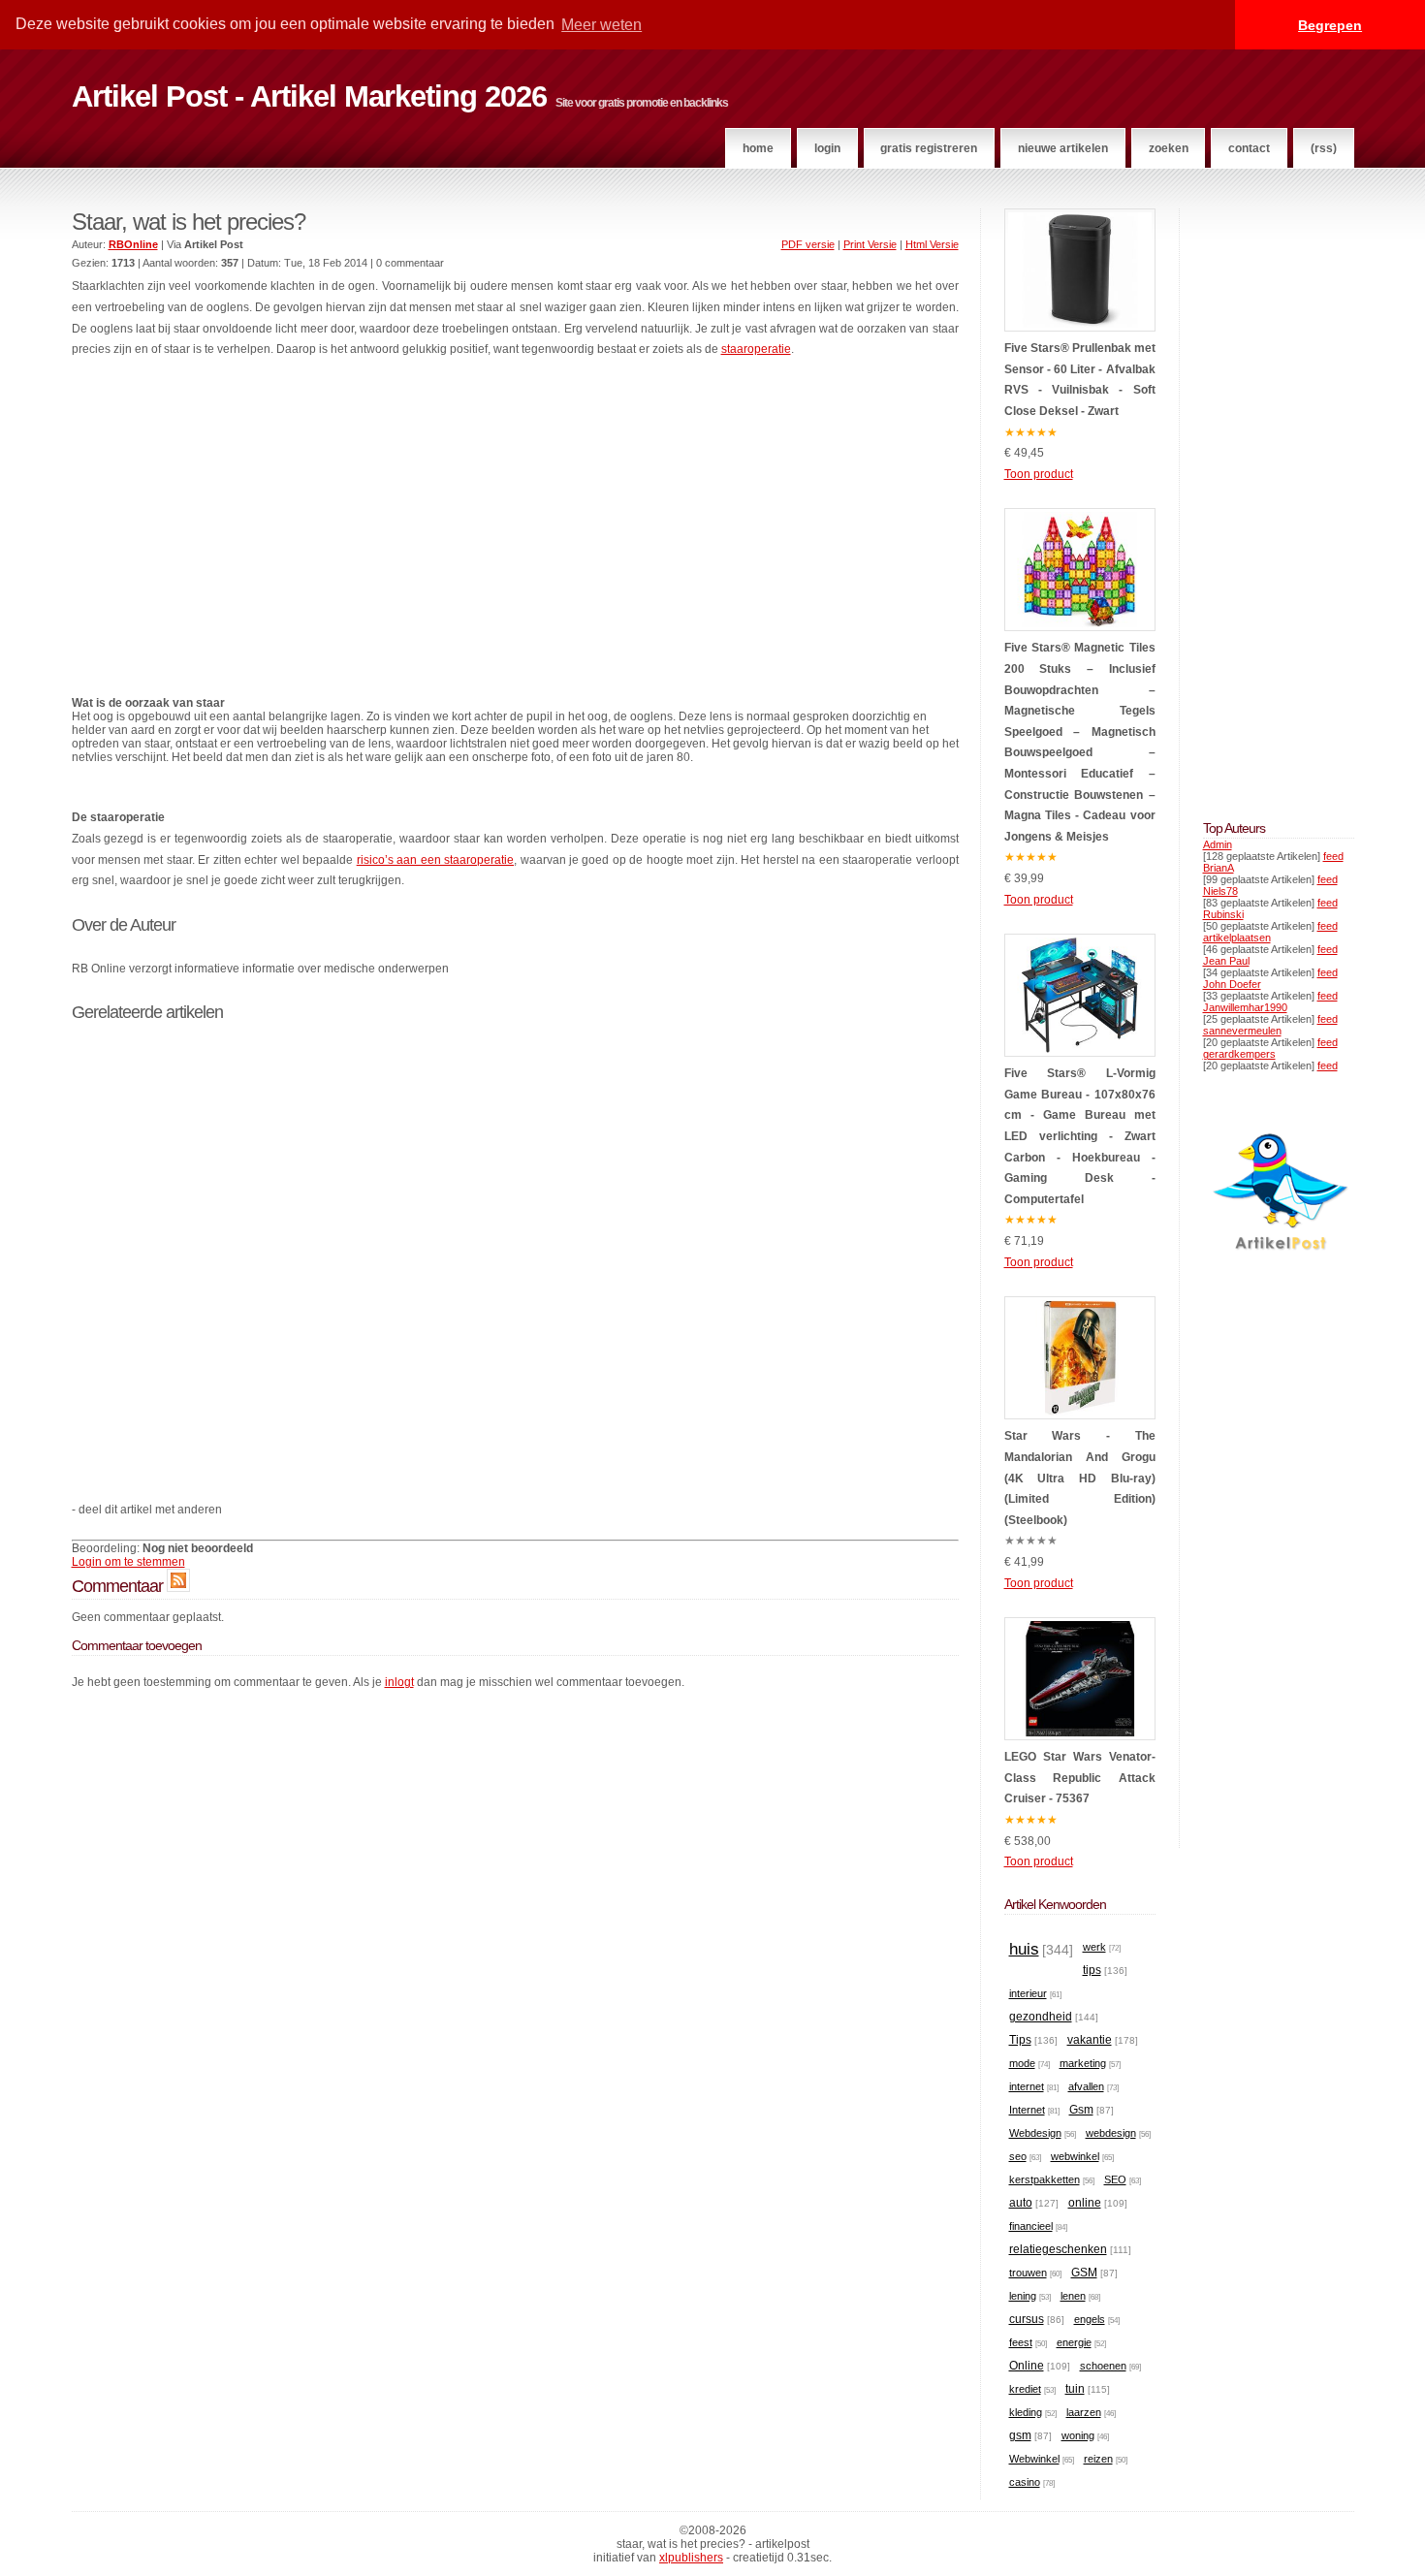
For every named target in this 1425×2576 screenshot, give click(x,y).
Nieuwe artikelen (1063, 148)
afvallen (1086, 2086)
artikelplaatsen (1237, 938)
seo (1018, 2156)
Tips (1020, 2040)
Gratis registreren (929, 148)
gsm (1020, 2435)
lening (1023, 2296)
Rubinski (1223, 914)
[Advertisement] (515, 520)
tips (1092, 1970)
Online (1027, 2366)
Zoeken (1169, 148)
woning (1078, 2435)
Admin (1218, 844)
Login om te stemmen (128, 1562)
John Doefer (1232, 984)
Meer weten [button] (602, 25)
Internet (1027, 2110)
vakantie (1090, 2040)
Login (827, 148)
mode (1022, 2063)
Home (758, 148)
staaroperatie (756, 349)
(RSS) (1324, 148)
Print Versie (870, 244)
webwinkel (1075, 2156)
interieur (1028, 1993)
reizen (1098, 2459)
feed (1333, 856)
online (1085, 2203)
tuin (1075, 2389)
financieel (1031, 2226)
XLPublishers (691, 2558)
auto (1021, 2203)
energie (1074, 2342)
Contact (1249, 148)
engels (1090, 2319)
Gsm (1081, 2110)
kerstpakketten (1045, 2179)
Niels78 (1220, 891)
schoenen (1103, 2366)
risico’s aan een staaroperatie (435, 860)
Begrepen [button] (1330, 25)
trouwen (1028, 2273)
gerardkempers (1239, 1054)
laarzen (1084, 2412)
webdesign (1111, 2133)
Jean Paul (1226, 961)
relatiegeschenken (1058, 2249)
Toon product (1039, 474)
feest (1021, 2342)
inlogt (399, 1682)
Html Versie (932, 244)
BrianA (1219, 868)
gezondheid (1041, 2017)
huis (1024, 1949)
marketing (1083, 2063)
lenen (1073, 2296)
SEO (1115, 2179)
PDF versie (808, 244)
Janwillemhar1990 (1245, 1007)
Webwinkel (1034, 2459)
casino (1025, 2482)
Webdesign (1035, 2133)
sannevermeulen (1242, 1031)
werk (1094, 1947)
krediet (1025, 2389)
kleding (1026, 2412)
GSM (1084, 2273)
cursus (1027, 2319)
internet (1027, 2086)
